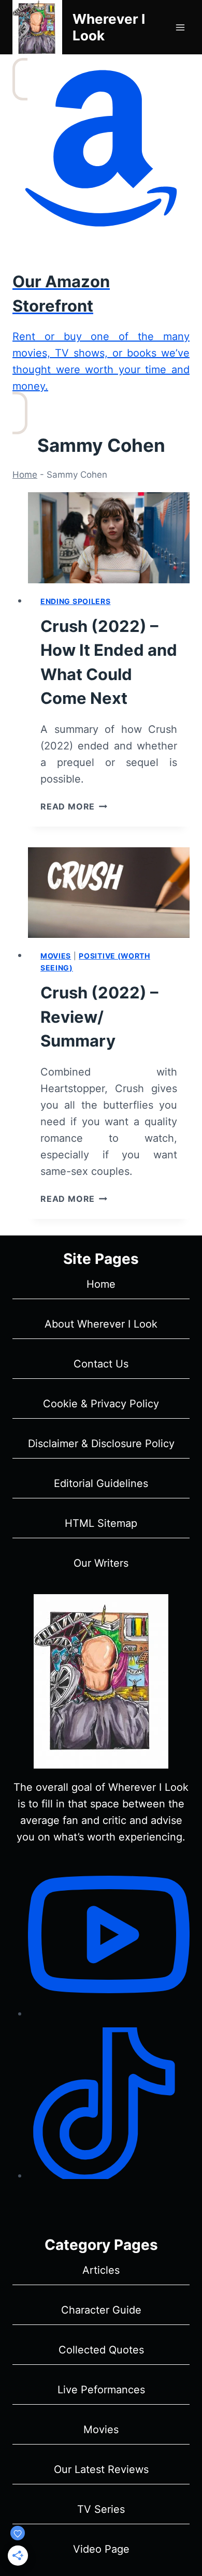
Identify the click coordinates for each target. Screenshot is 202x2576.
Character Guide (101, 2310)
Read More (74, 806)
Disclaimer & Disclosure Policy (101, 1444)
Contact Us (101, 1364)
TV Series (101, 2509)
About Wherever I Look (101, 1324)
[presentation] (109, 538)
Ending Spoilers (76, 601)
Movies (56, 956)
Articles (101, 2270)
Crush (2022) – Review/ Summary (99, 1017)
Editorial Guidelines (101, 1483)
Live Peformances (101, 2390)
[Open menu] (180, 27)
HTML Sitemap (101, 1523)
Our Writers (101, 1563)
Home (25, 475)
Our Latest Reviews (101, 2469)
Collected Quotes (101, 2350)
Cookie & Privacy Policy (101, 1404)
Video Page (101, 2549)
